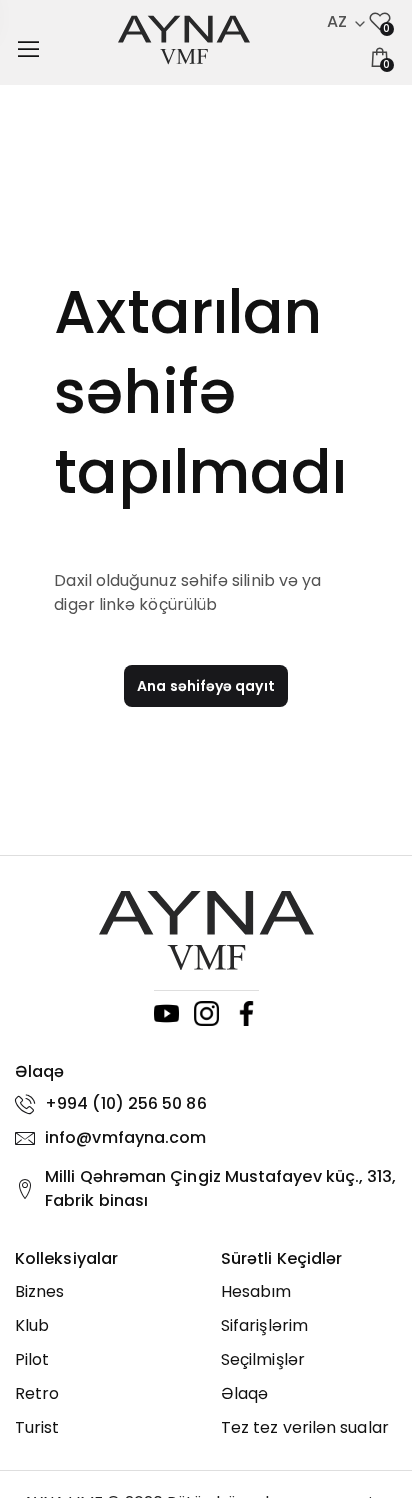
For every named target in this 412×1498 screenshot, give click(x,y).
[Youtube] (166, 1013)
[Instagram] (206, 1013)
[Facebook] (246, 1013)
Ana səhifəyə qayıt (205, 686)
